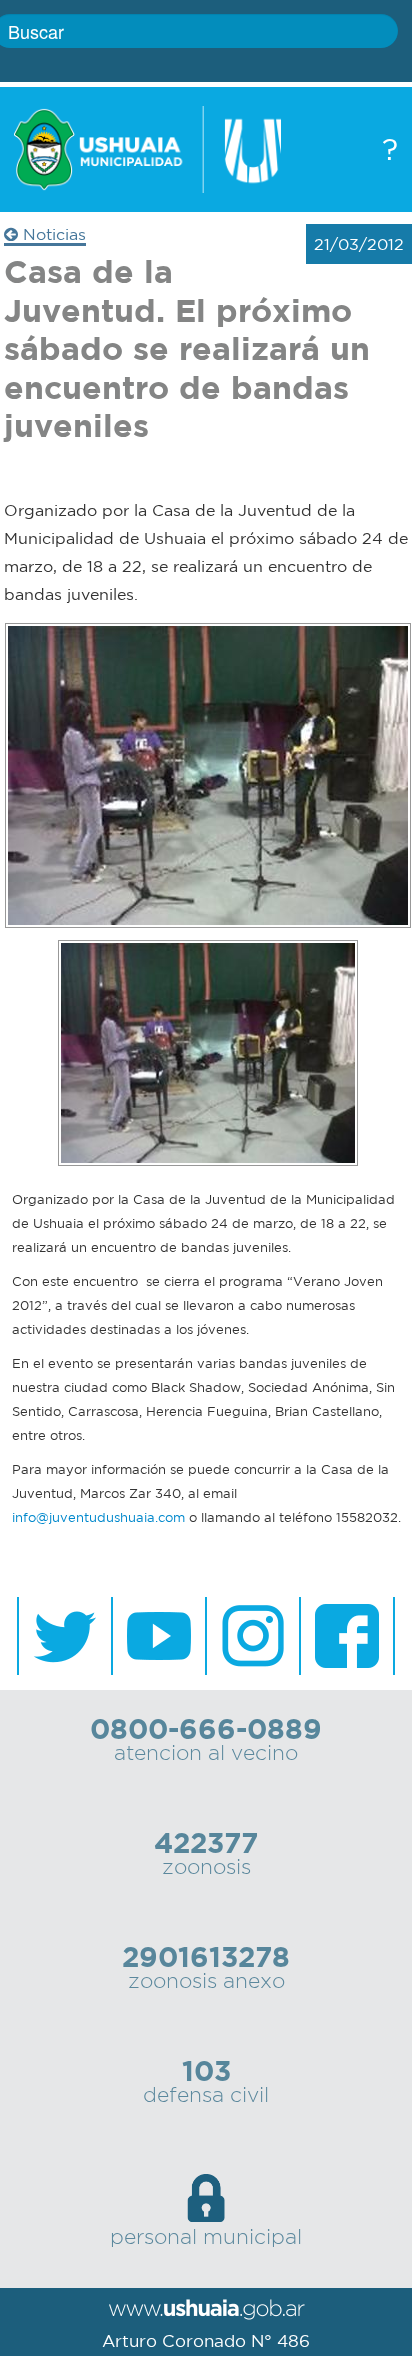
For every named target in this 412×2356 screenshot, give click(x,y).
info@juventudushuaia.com (98, 1517)
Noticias (52, 234)
